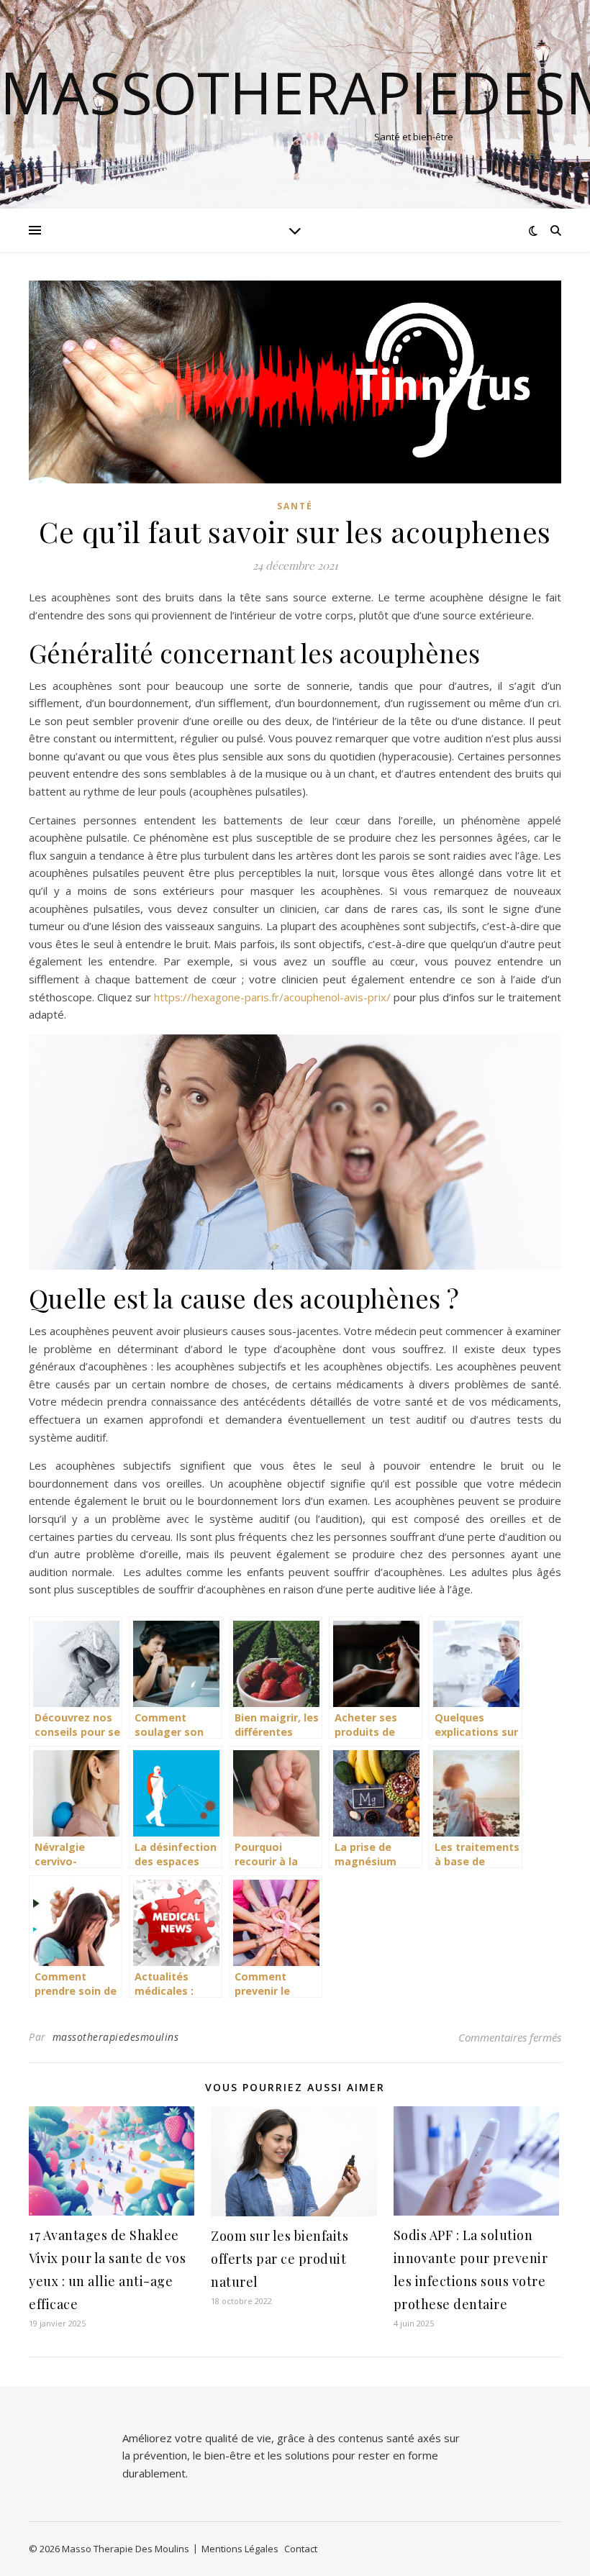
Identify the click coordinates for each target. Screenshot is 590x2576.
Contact (301, 2549)
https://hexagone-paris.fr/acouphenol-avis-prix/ (272, 997)
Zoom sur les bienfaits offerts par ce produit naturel (280, 2259)
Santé (295, 506)
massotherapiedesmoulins (116, 2037)
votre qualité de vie (223, 2438)
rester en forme (398, 2455)
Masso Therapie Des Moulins (126, 2549)
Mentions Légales (240, 2549)
